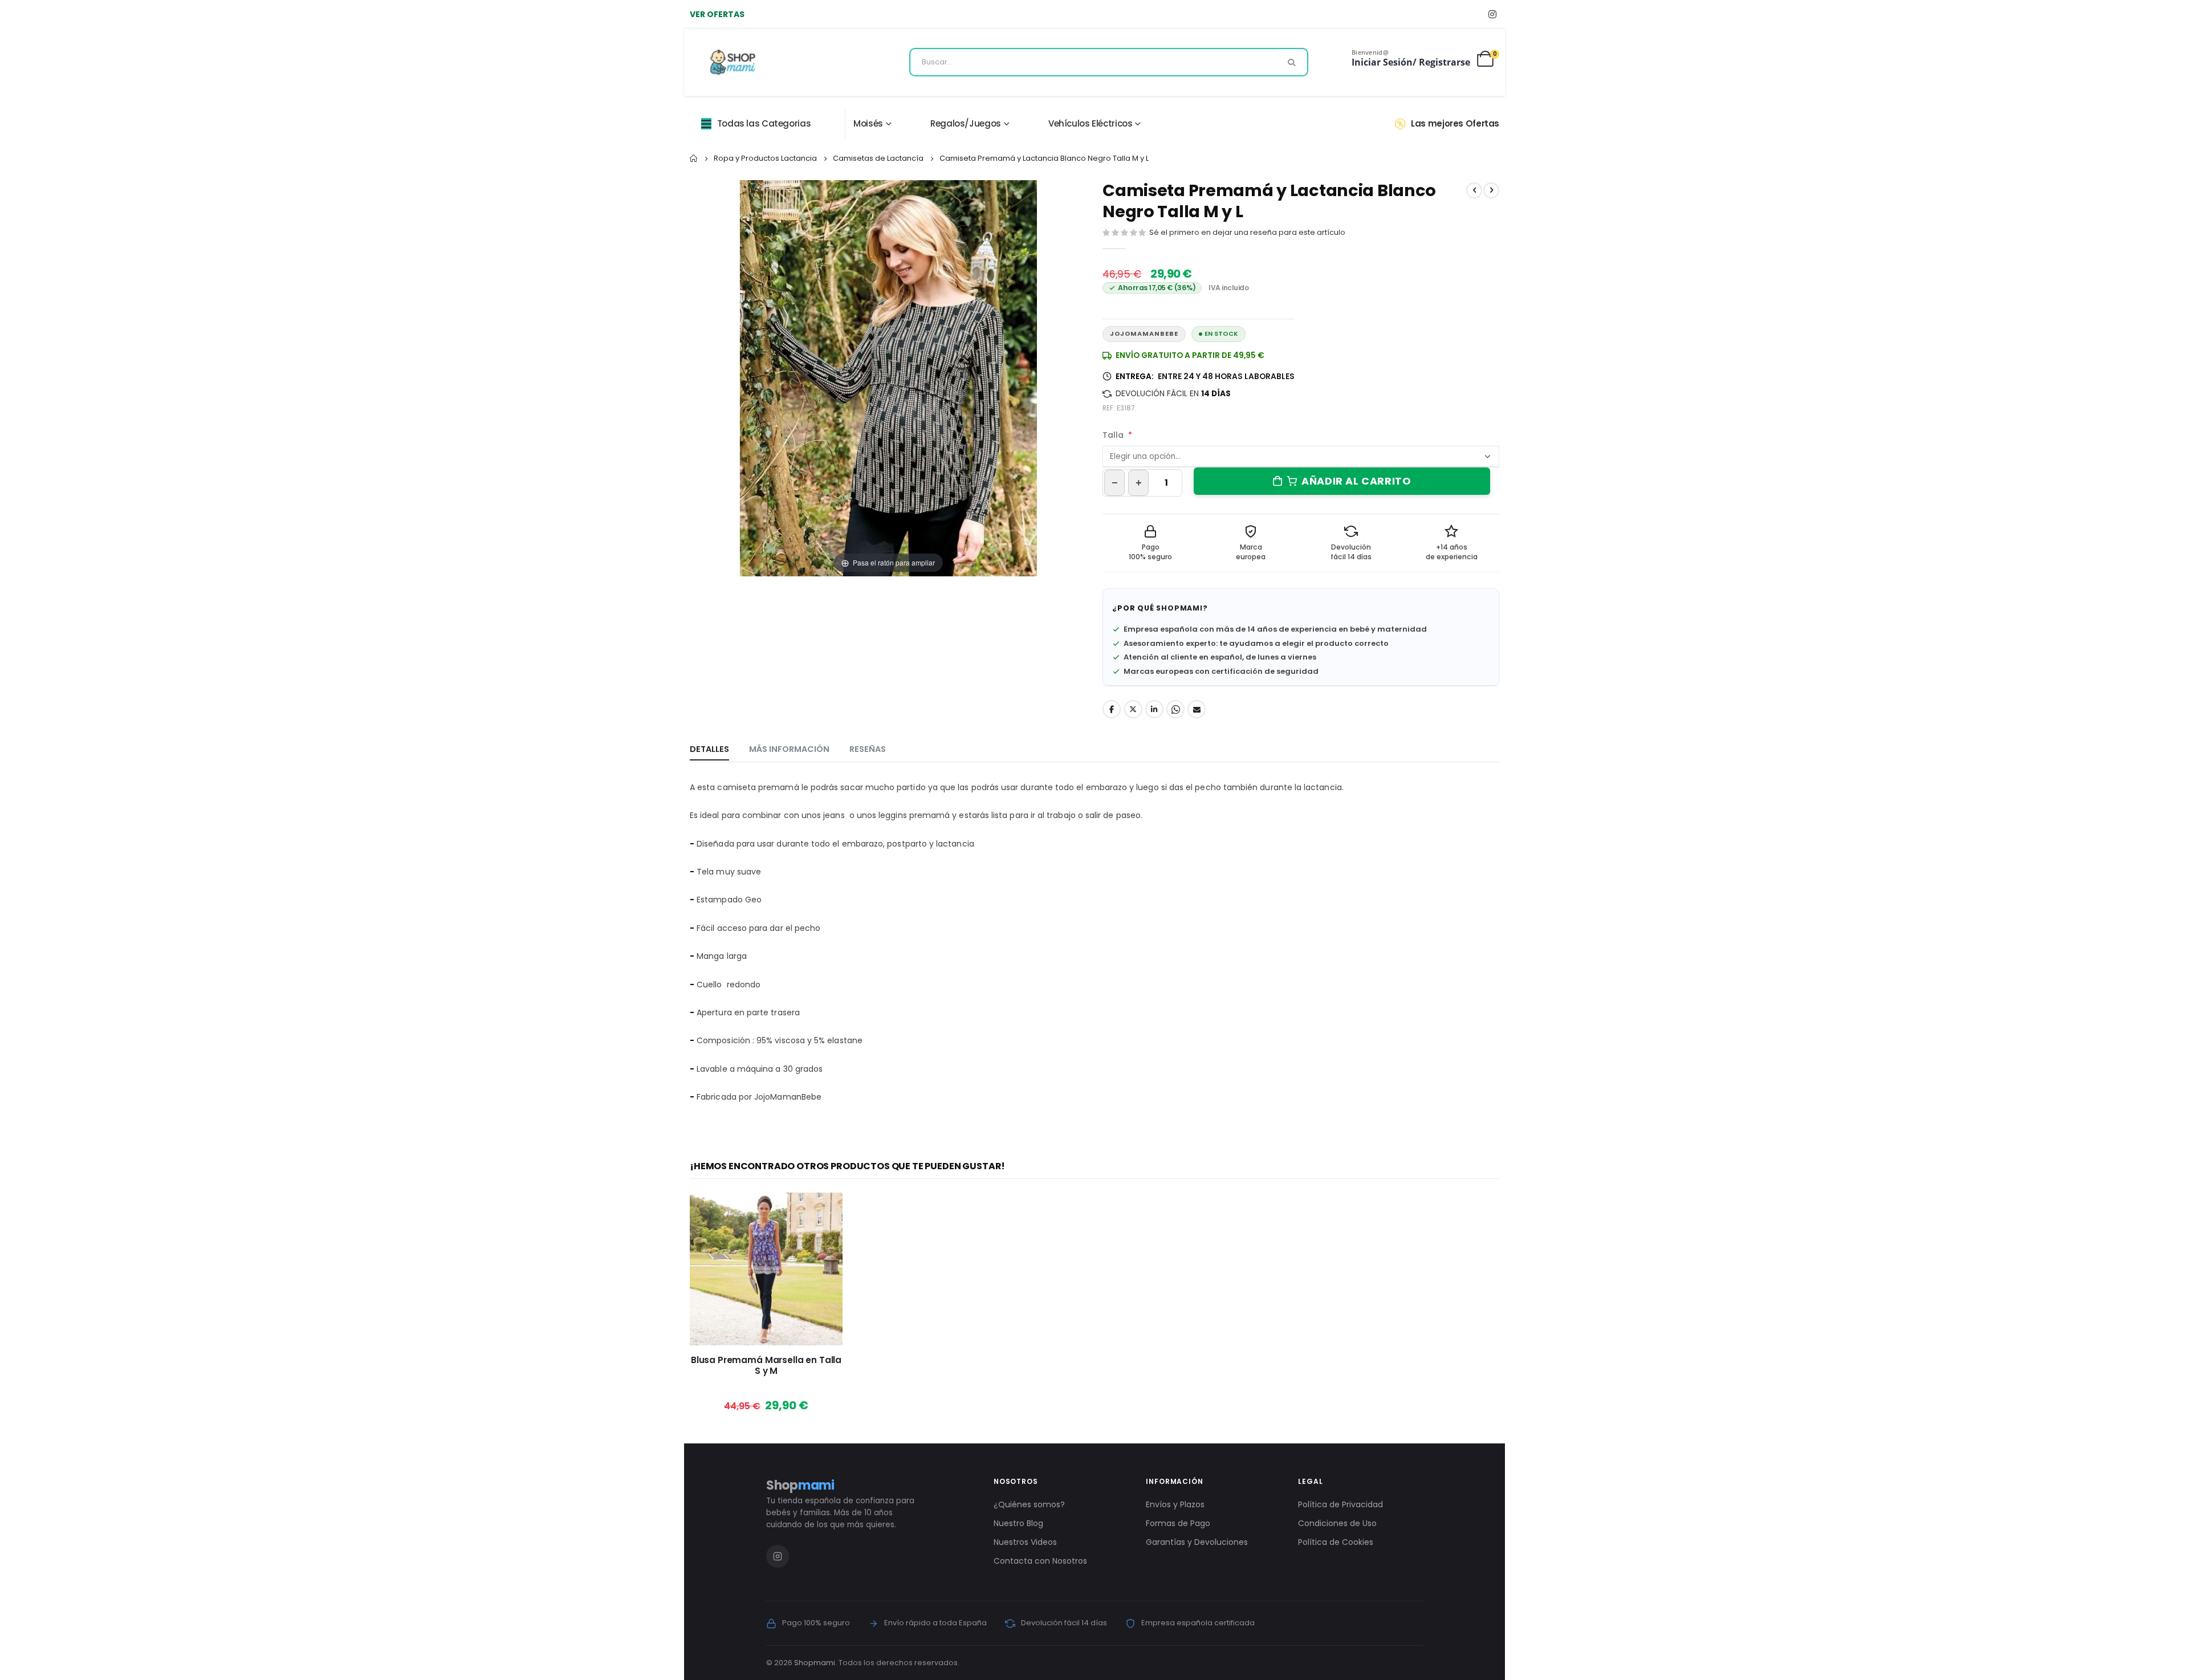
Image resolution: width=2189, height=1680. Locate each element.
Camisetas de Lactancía (878, 158)
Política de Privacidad (1340, 1504)
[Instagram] (1492, 14)
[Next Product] (1491, 190)
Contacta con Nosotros (1040, 1561)
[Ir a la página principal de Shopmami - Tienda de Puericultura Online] (733, 62)
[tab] (709, 750)
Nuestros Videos (1025, 1542)
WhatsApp (1175, 709)
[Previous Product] (1474, 190)
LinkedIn (1154, 709)
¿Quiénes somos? (1029, 1504)
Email (1197, 709)
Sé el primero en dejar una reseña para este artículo (1247, 232)
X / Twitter (1133, 709)
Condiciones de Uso (1337, 1523)
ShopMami (1179, 608)
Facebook (1112, 709)
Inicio (694, 158)
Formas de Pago (1178, 1523)
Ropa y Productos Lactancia (765, 158)
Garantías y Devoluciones (1197, 1542)
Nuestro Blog (1018, 1523)
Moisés (868, 123)
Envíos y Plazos (1175, 1504)
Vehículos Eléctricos (1091, 123)
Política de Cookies (1336, 1542)
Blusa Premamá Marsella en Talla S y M (766, 1366)
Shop (800, 1485)
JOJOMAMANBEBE (1144, 334)
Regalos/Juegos (966, 123)
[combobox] (1109, 62)
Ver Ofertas (717, 14)
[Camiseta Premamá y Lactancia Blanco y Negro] (825, 612)
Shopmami (815, 1663)
